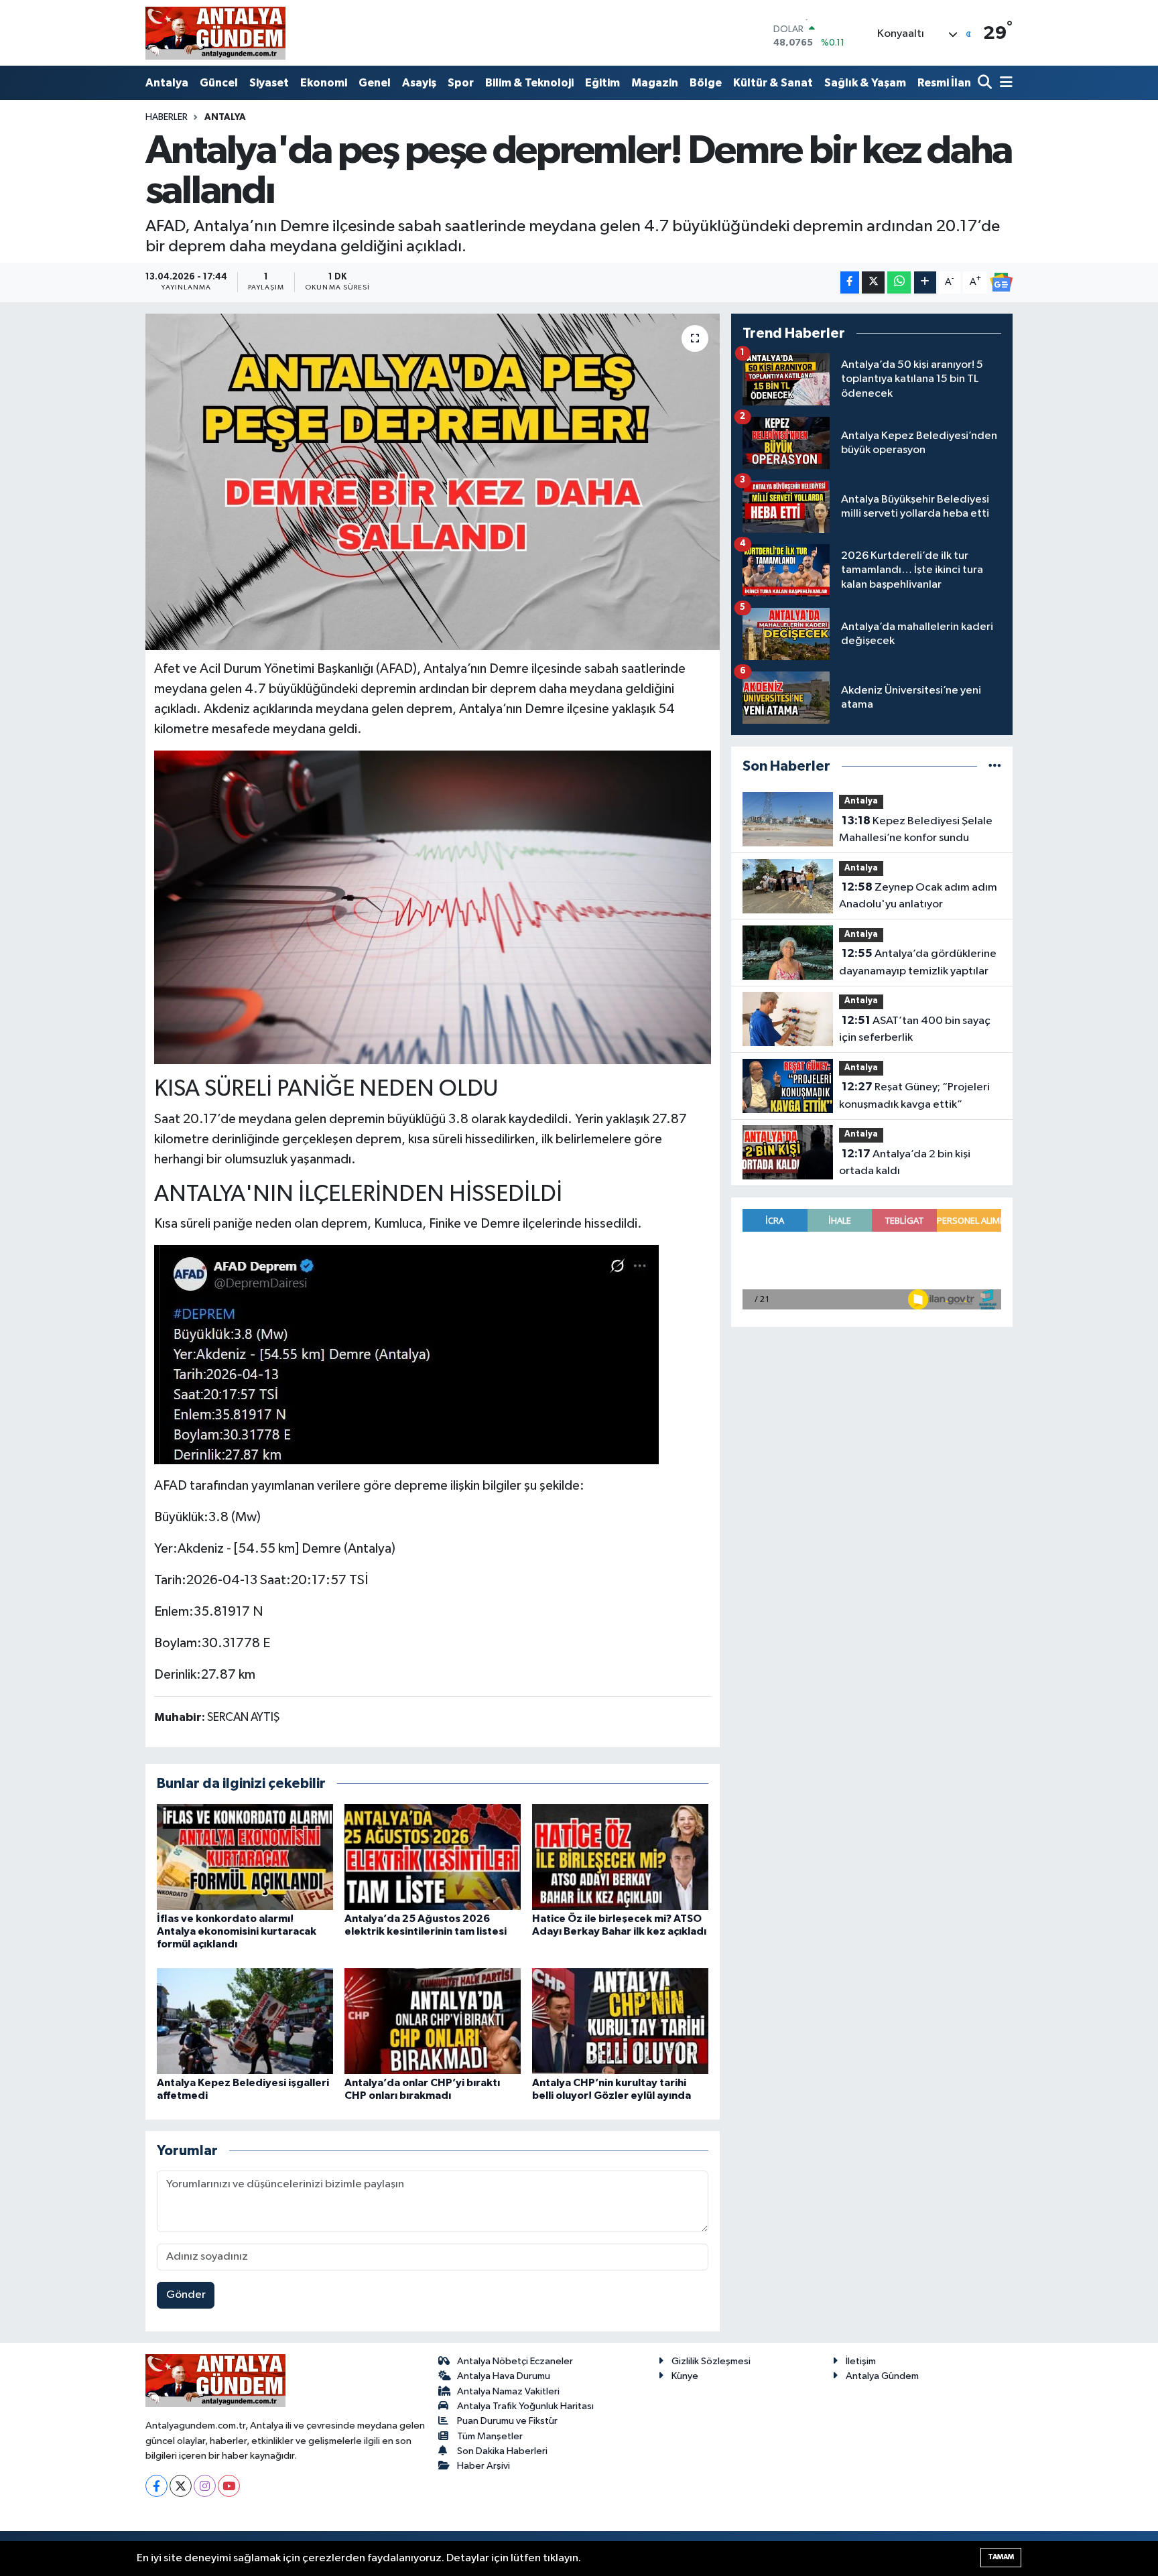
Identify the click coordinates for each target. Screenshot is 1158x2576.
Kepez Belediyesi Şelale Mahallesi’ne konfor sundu (916, 830)
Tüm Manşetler (490, 2436)
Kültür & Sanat (773, 83)
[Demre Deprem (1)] (433, 907)
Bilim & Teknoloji (529, 83)
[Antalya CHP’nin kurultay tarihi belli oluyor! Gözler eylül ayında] (620, 2021)
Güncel (219, 83)
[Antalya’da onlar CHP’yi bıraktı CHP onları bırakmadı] (433, 2021)
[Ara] (986, 83)
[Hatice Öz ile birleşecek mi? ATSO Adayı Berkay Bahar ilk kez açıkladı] (620, 1857)
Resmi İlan (944, 83)
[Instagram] (205, 2486)
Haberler (167, 117)
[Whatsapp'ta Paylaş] (899, 282)
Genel (375, 83)
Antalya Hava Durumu (504, 2376)
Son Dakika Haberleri (502, 2451)
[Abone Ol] (1001, 282)
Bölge (706, 83)
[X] (181, 2486)
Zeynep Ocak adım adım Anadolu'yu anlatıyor (918, 896)
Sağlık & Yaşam (865, 83)
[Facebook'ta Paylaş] (850, 282)
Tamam (1001, 2557)
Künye (685, 2376)
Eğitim (602, 83)
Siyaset (269, 83)
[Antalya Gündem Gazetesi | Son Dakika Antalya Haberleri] (215, 33)
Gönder (186, 2295)
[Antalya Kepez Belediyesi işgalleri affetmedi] (245, 2021)
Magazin (655, 83)
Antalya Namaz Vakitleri (508, 2391)
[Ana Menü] (1004, 83)
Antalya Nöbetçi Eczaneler (515, 2361)
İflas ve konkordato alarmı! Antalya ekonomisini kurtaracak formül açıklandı (237, 1931)
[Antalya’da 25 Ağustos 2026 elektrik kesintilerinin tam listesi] (433, 1857)
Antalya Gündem (882, 2376)
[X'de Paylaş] (873, 282)
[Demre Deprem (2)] (406, 1354)
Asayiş (419, 83)
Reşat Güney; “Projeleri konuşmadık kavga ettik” (914, 1096)
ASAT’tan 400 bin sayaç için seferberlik (915, 1029)
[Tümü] (995, 766)
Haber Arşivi (484, 2466)
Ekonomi (324, 83)
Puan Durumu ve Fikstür (507, 2421)
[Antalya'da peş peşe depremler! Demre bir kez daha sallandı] (433, 482)
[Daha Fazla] (925, 282)
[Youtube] (229, 2486)
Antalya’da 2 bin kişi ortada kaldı (905, 1163)
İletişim (861, 2361)
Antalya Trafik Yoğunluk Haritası (525, 2406)
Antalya (167, 83)
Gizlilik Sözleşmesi (711, 2361)
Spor (461, 83)
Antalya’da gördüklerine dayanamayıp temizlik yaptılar (918, 962)
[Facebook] (156, 2486)
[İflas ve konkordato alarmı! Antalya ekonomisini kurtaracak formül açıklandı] (245, 1857)
